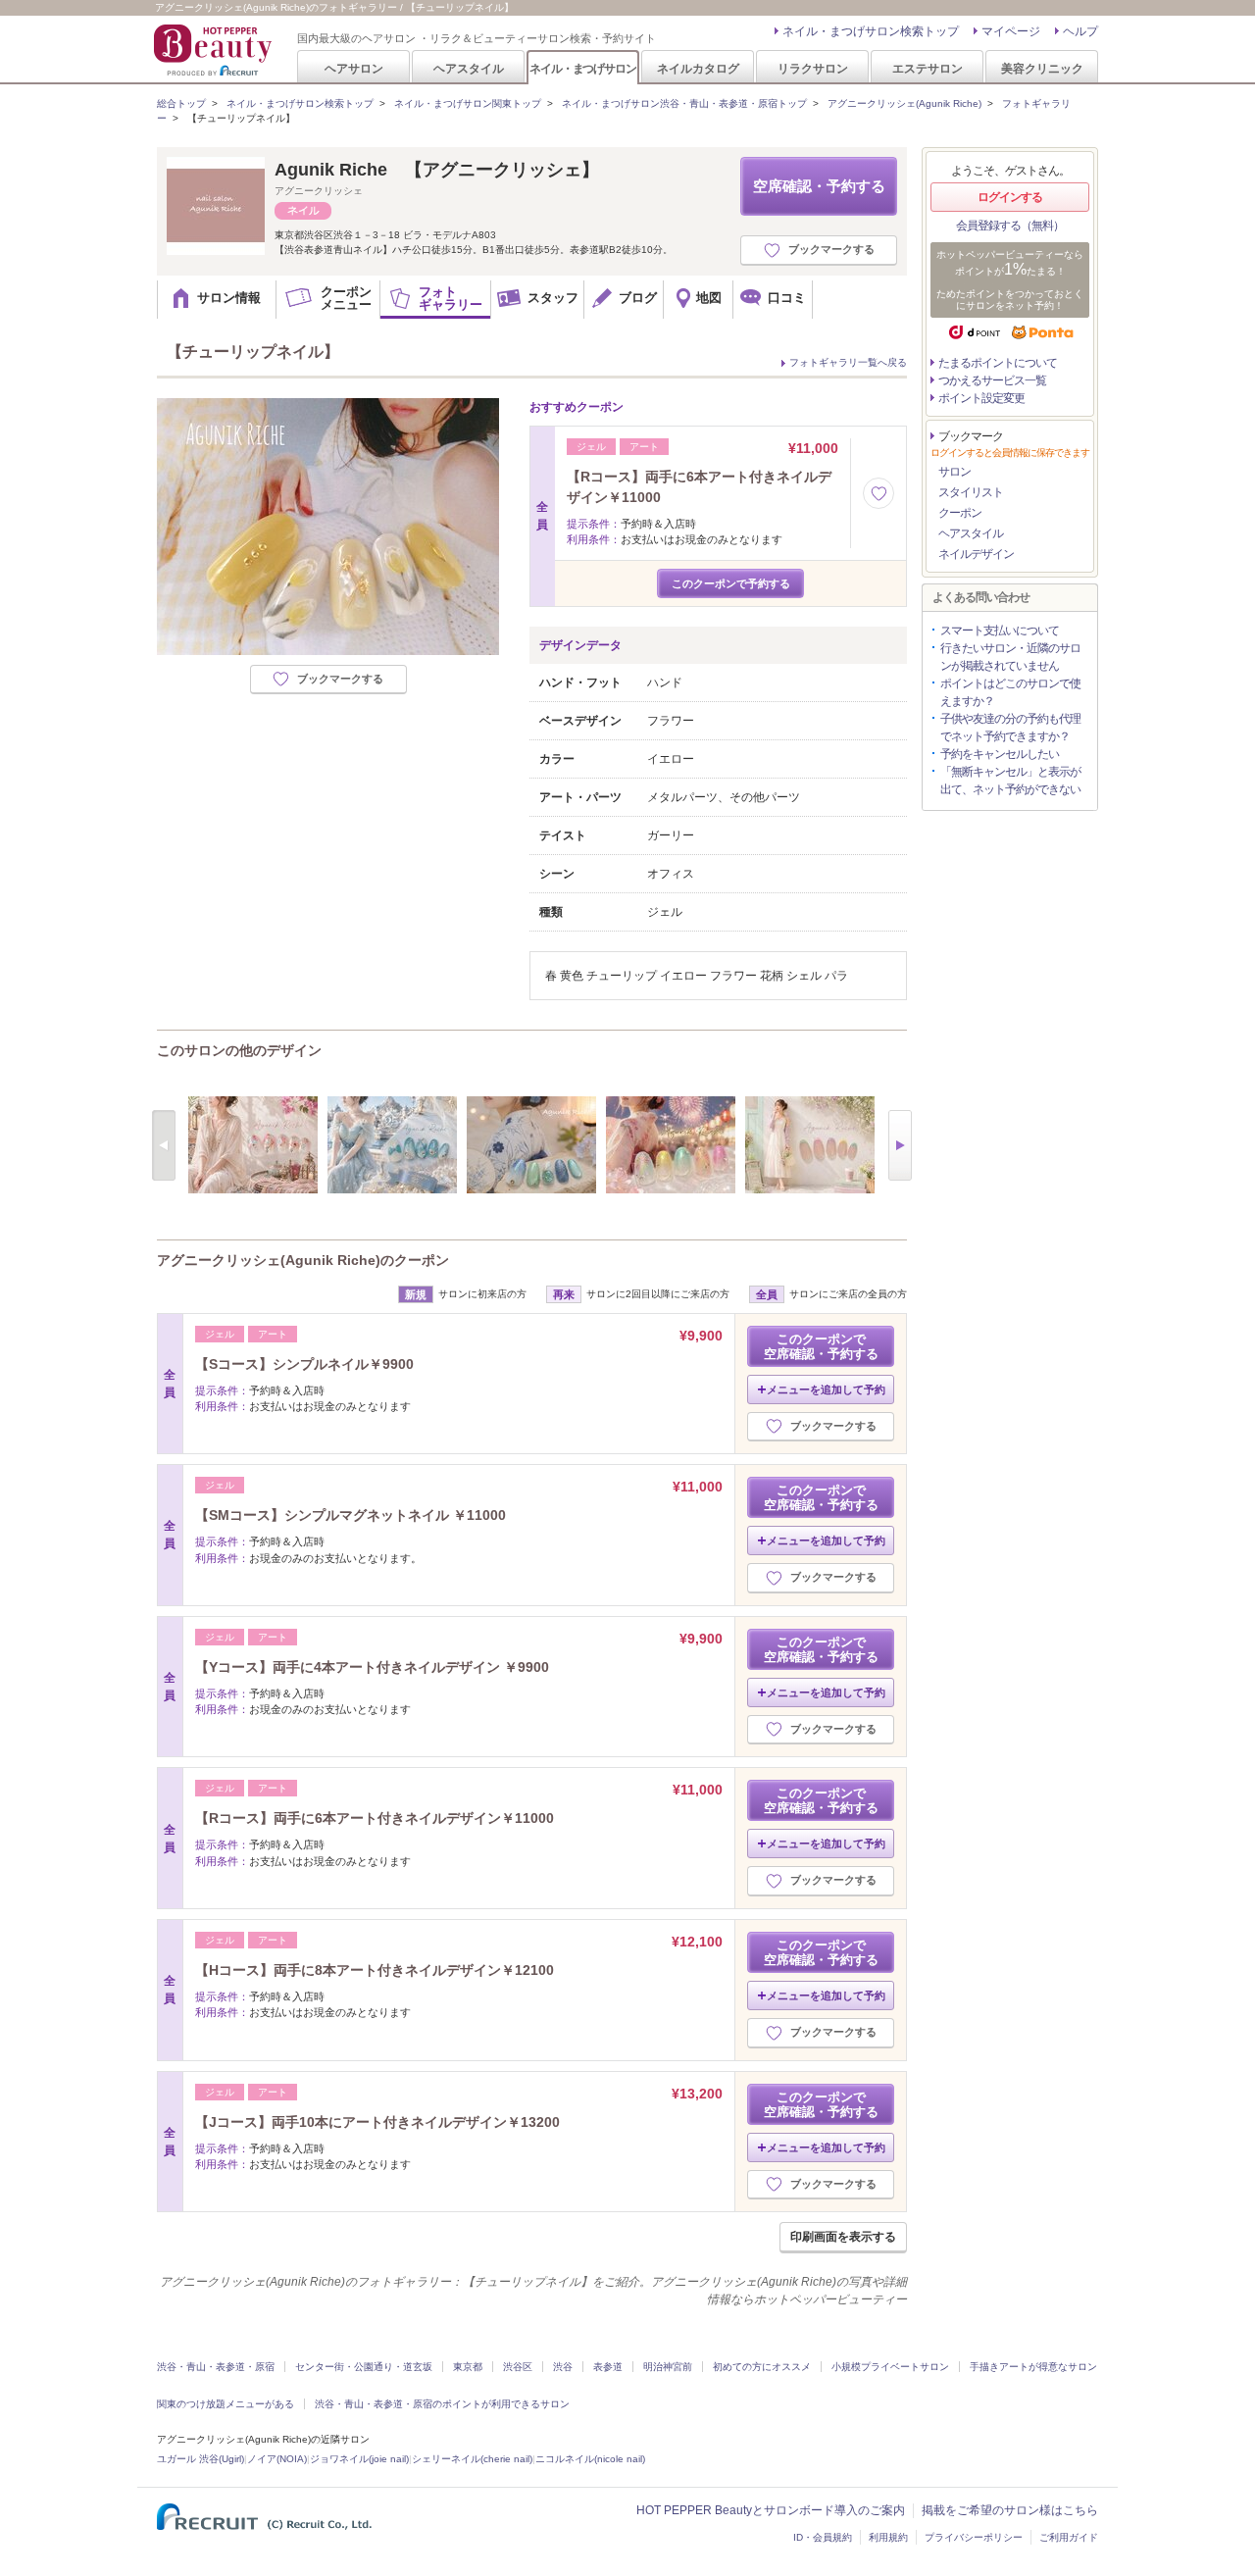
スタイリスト (971, 492)
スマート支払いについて (1000, 631)
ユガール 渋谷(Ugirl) (201, 2459)
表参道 (608, 2367)
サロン (954, 472)
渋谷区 (518, 2367)
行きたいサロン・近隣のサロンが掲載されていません (1010, 657)
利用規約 (888, 2537)
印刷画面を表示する (843, 2237)
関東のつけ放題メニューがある (226, 2404)
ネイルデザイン (976, 554)
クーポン (960, 513)
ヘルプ (1080, 31)
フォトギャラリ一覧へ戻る (848, 362)
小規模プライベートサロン (890, 2367)
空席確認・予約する (819, 186)
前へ (164, 1145)
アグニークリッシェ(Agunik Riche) (904, 103)
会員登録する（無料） (1010, 226)
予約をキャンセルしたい (1000, 754)
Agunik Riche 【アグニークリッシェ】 (437, 170)
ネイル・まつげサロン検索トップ (871, 31)
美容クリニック (1042, 68)
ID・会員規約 (823, 2537)
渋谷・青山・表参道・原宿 (216, 2367)
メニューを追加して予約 (826, 1389)
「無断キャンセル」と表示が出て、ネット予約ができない (1010, 781)
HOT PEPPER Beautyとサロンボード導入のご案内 (771, 2510)
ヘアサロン (354, 68)
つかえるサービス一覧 (992, 380)
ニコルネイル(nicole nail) (590, 2459)
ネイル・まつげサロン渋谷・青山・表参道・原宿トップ (684, 103)
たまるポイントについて (998, 363)
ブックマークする (831, 249)
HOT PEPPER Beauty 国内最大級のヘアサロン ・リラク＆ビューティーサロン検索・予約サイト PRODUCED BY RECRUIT (215, 50)
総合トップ (181, 103)
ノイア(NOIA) (277, 2459)
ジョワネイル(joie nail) (359, 2459)
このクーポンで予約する (731, 583)
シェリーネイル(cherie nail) (472, 2459)
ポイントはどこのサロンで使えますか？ (1010, 692)
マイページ (1011, 31)
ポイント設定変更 (981, 398)
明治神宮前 (668, 2367)
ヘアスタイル (469, 68)
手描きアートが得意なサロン (1033, 2367)
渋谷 (563, 2367)
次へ (900, 1145)
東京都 (468, 2367)
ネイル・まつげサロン (582, 68)
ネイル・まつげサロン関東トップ (468, 103)
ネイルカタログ (698, 68)
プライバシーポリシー (974, 2537)
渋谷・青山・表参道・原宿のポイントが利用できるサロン (442, 2404)
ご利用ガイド (1069, 2537)
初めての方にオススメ (762, 2367)
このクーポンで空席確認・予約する (821, 1346)
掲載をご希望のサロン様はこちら (1010, 2510)
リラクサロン (813, 68)
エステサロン (928, 68)
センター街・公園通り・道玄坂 (364, 2367)
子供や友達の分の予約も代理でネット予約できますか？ (1010, 728)
